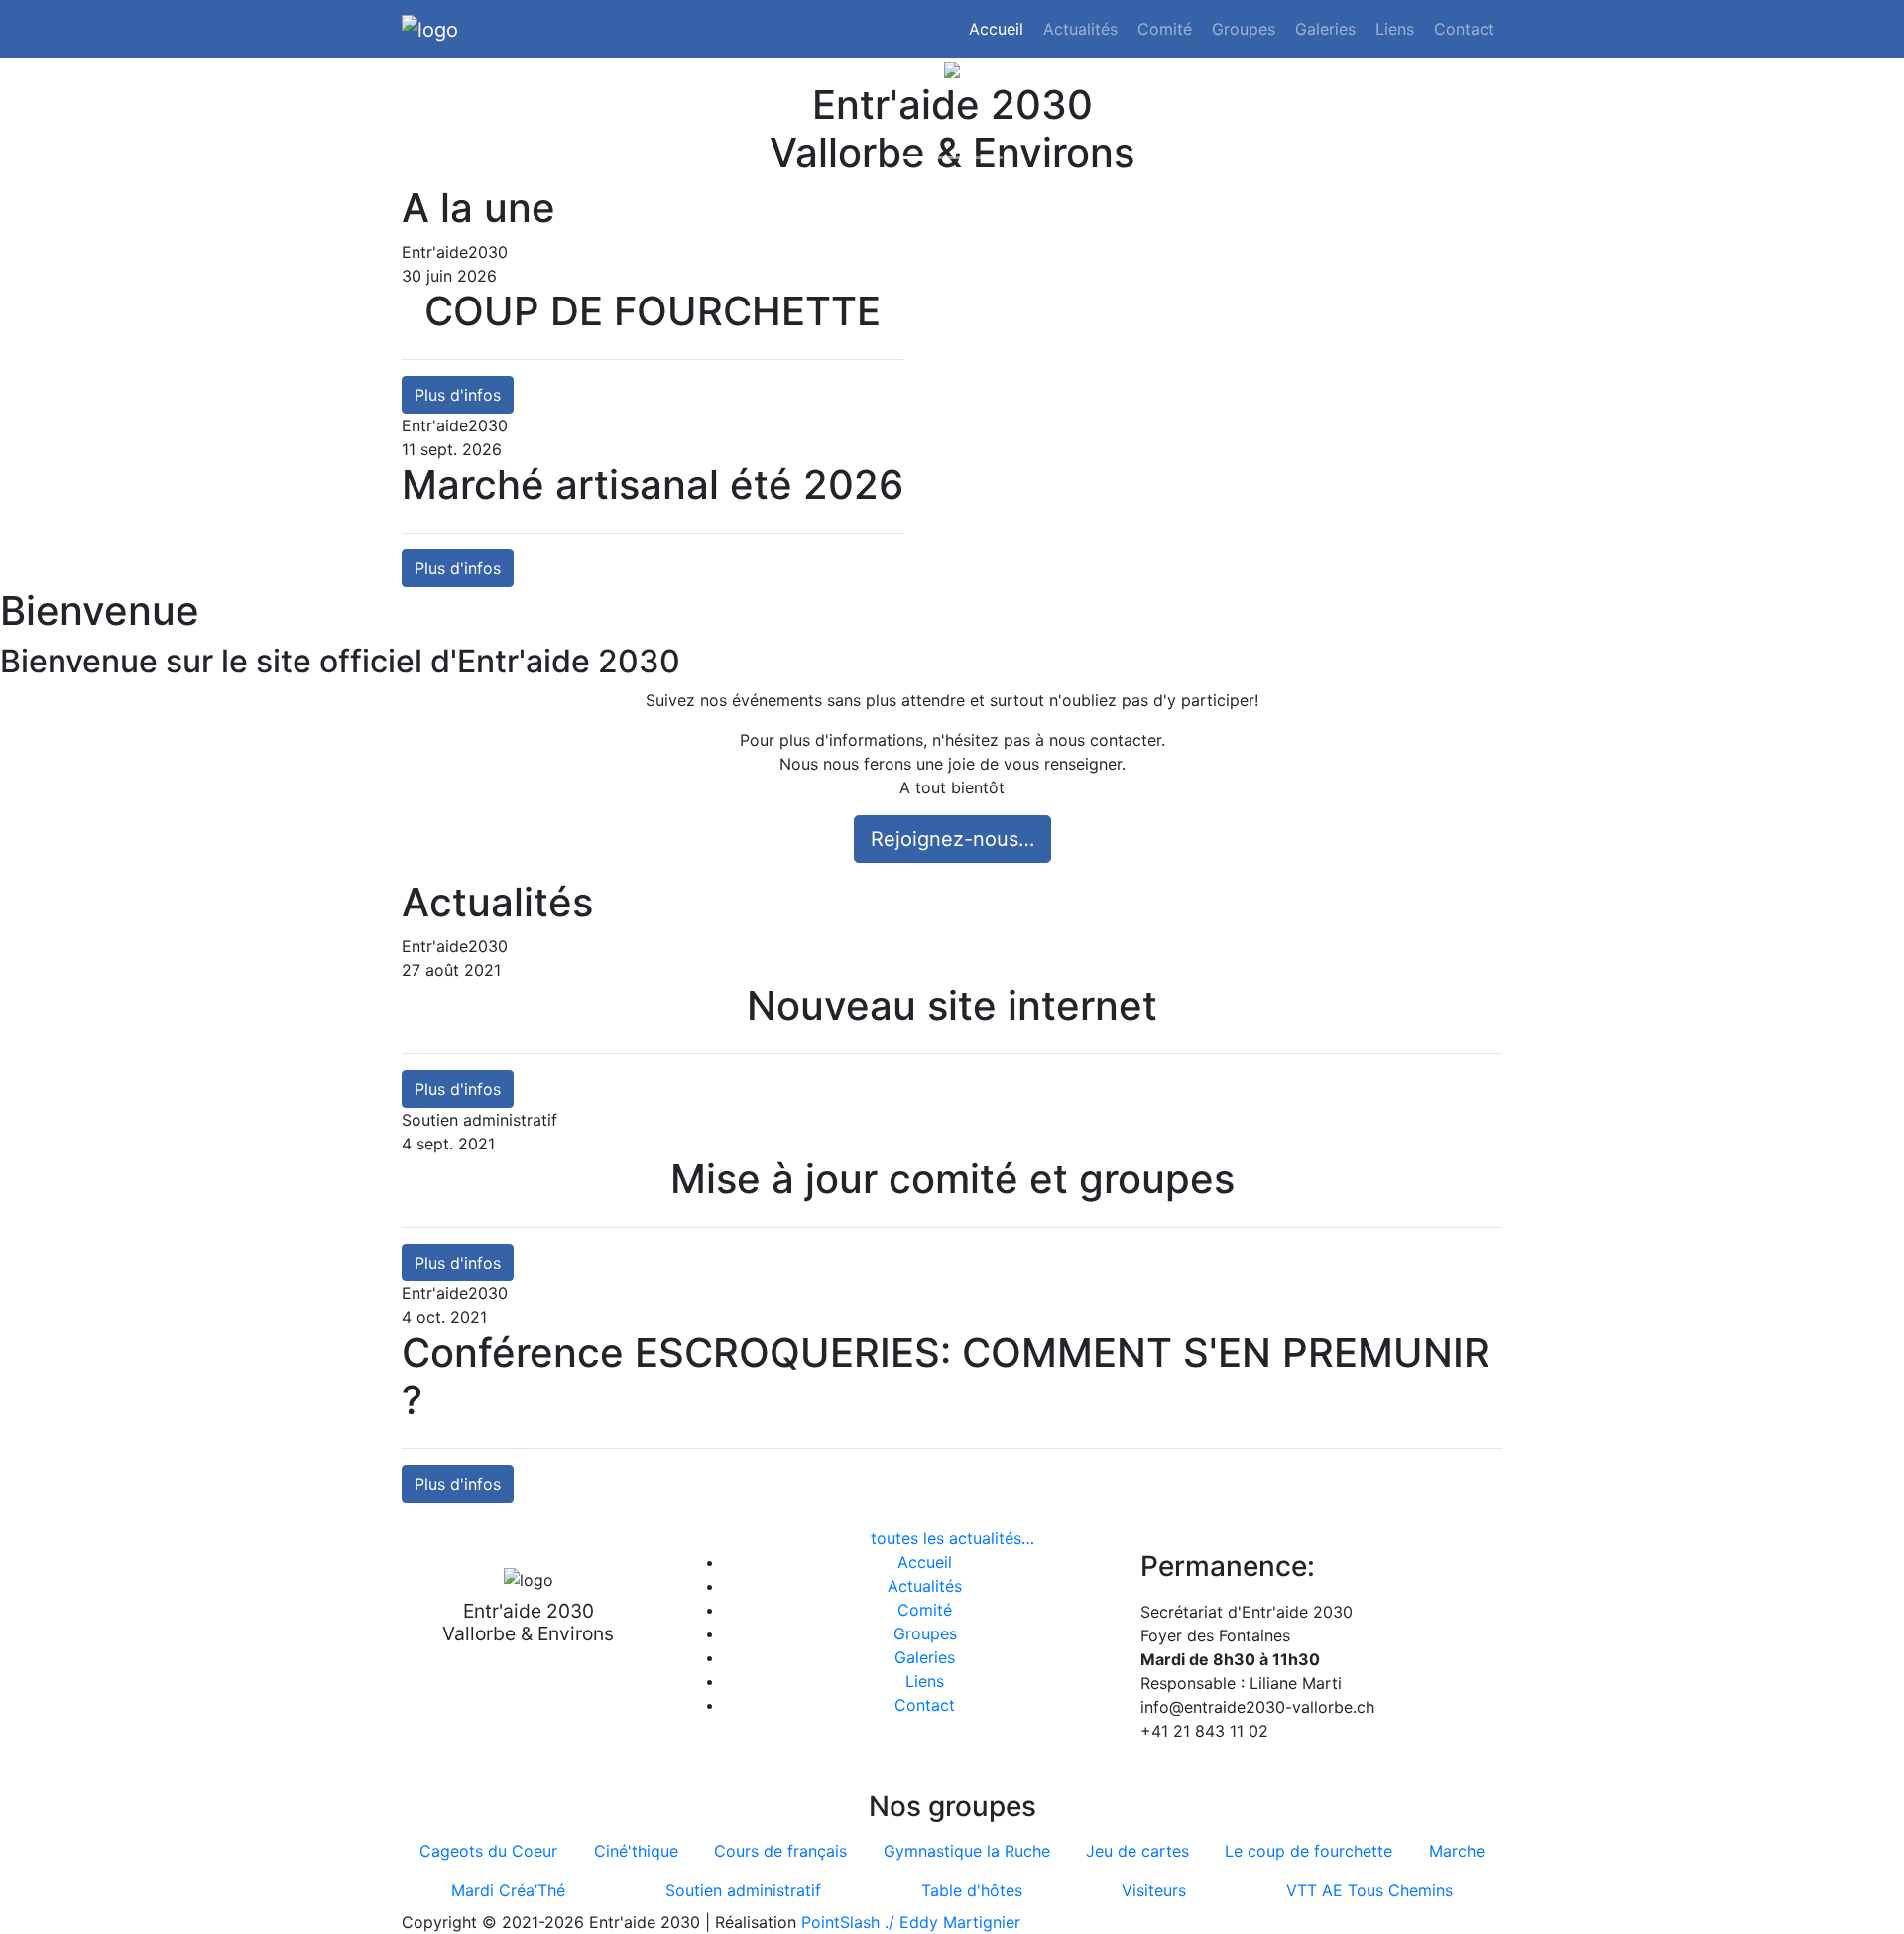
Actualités (1080, 29)
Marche (1457, 1851)
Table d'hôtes (972, 1890)
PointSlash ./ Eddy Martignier (911, 1922)
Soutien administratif (743, 1890)
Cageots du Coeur (488, 1851)
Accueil (996, 29)
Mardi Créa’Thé (508, 1890)
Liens (1395, 29)
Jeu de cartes (1137, 1851)
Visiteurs (1154, 1890)
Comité (1165, 29)
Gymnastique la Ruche (967, 1851)
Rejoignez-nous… (952, 839)
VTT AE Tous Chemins (1369, 1890)
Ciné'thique (636, 1851)
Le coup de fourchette (1309, 1851)
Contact (1464, 29)
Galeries (1325, 29)
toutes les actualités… (952, 1538)
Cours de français (780, 1851)
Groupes (1244, 29)
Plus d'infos (458, 395)
